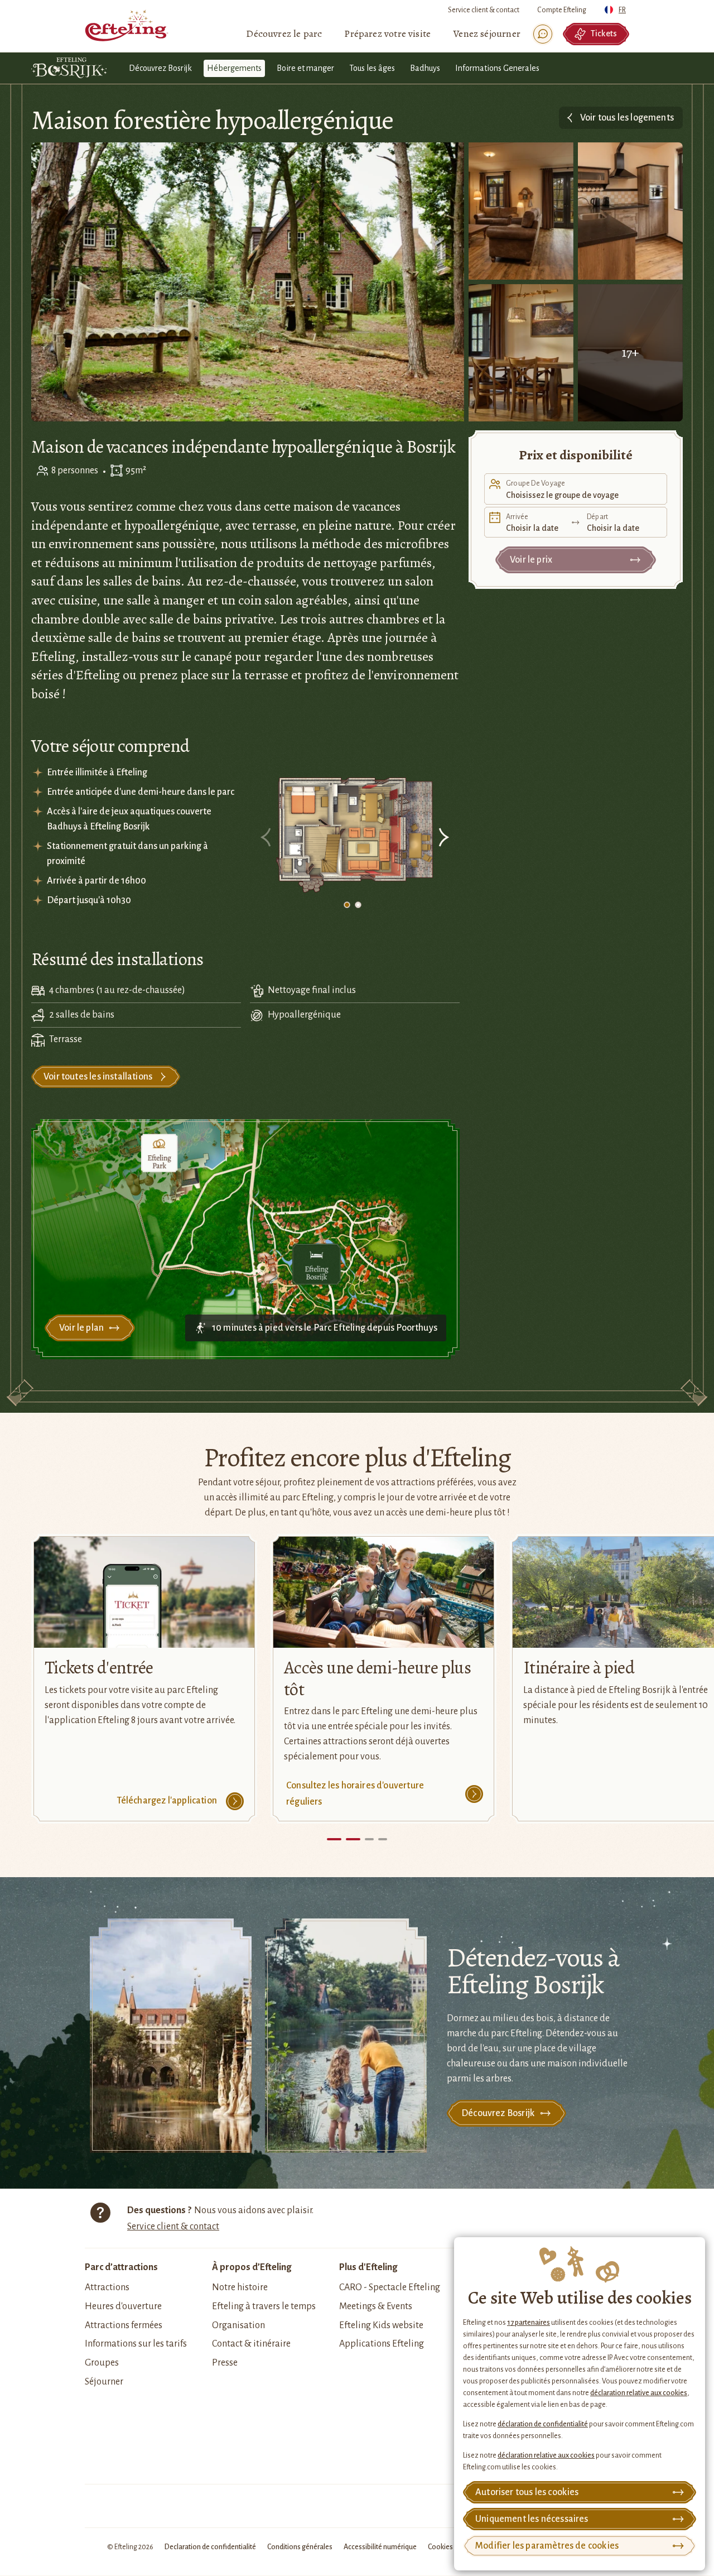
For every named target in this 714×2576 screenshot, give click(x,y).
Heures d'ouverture (123, 2306)
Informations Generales (497, 68)
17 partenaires (529, 2323)
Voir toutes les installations (98, 1077)
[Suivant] (443, 839)
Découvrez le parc (284, 33)
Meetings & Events (376, 2306)
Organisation (238, 2325)
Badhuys (425, 68)
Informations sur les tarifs (136, 2344)
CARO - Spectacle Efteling (390, 2287)
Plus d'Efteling (368, 2267)
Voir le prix (531, 560)
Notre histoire (240, 2287)
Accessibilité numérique (380, 2547)
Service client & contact (484, 10)
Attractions (107, 2287)
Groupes (102, 2363)
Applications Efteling (382, 2344)
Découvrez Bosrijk (160, 68)
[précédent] (267, 839)
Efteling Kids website (381, 2325)
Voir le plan (81, 1328)
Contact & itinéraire (251, 2344)
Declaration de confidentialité (210, 2547)
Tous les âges (372, 68)
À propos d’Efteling (252, 2267)
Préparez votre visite (387, 33)
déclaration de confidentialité (543, 2424)
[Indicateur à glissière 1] (347, 905)
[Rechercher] (543, 34)
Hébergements (234, 68)
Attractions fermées (124, 2325)
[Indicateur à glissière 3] (383, 1839)
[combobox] (617, 7)
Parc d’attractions (121, 2267)
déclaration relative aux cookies (639, 2393)
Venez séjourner (487, 33)
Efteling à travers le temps (264, 2306)
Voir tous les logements (627, 118)
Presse (225, 2363)
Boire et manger (305, 68)
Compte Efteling (562, 10)
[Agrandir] (355, 836)
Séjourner (104, 2382)
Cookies (440, 2547)
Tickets (604, 33)
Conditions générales (300, 2547)
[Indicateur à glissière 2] (358, 905)
